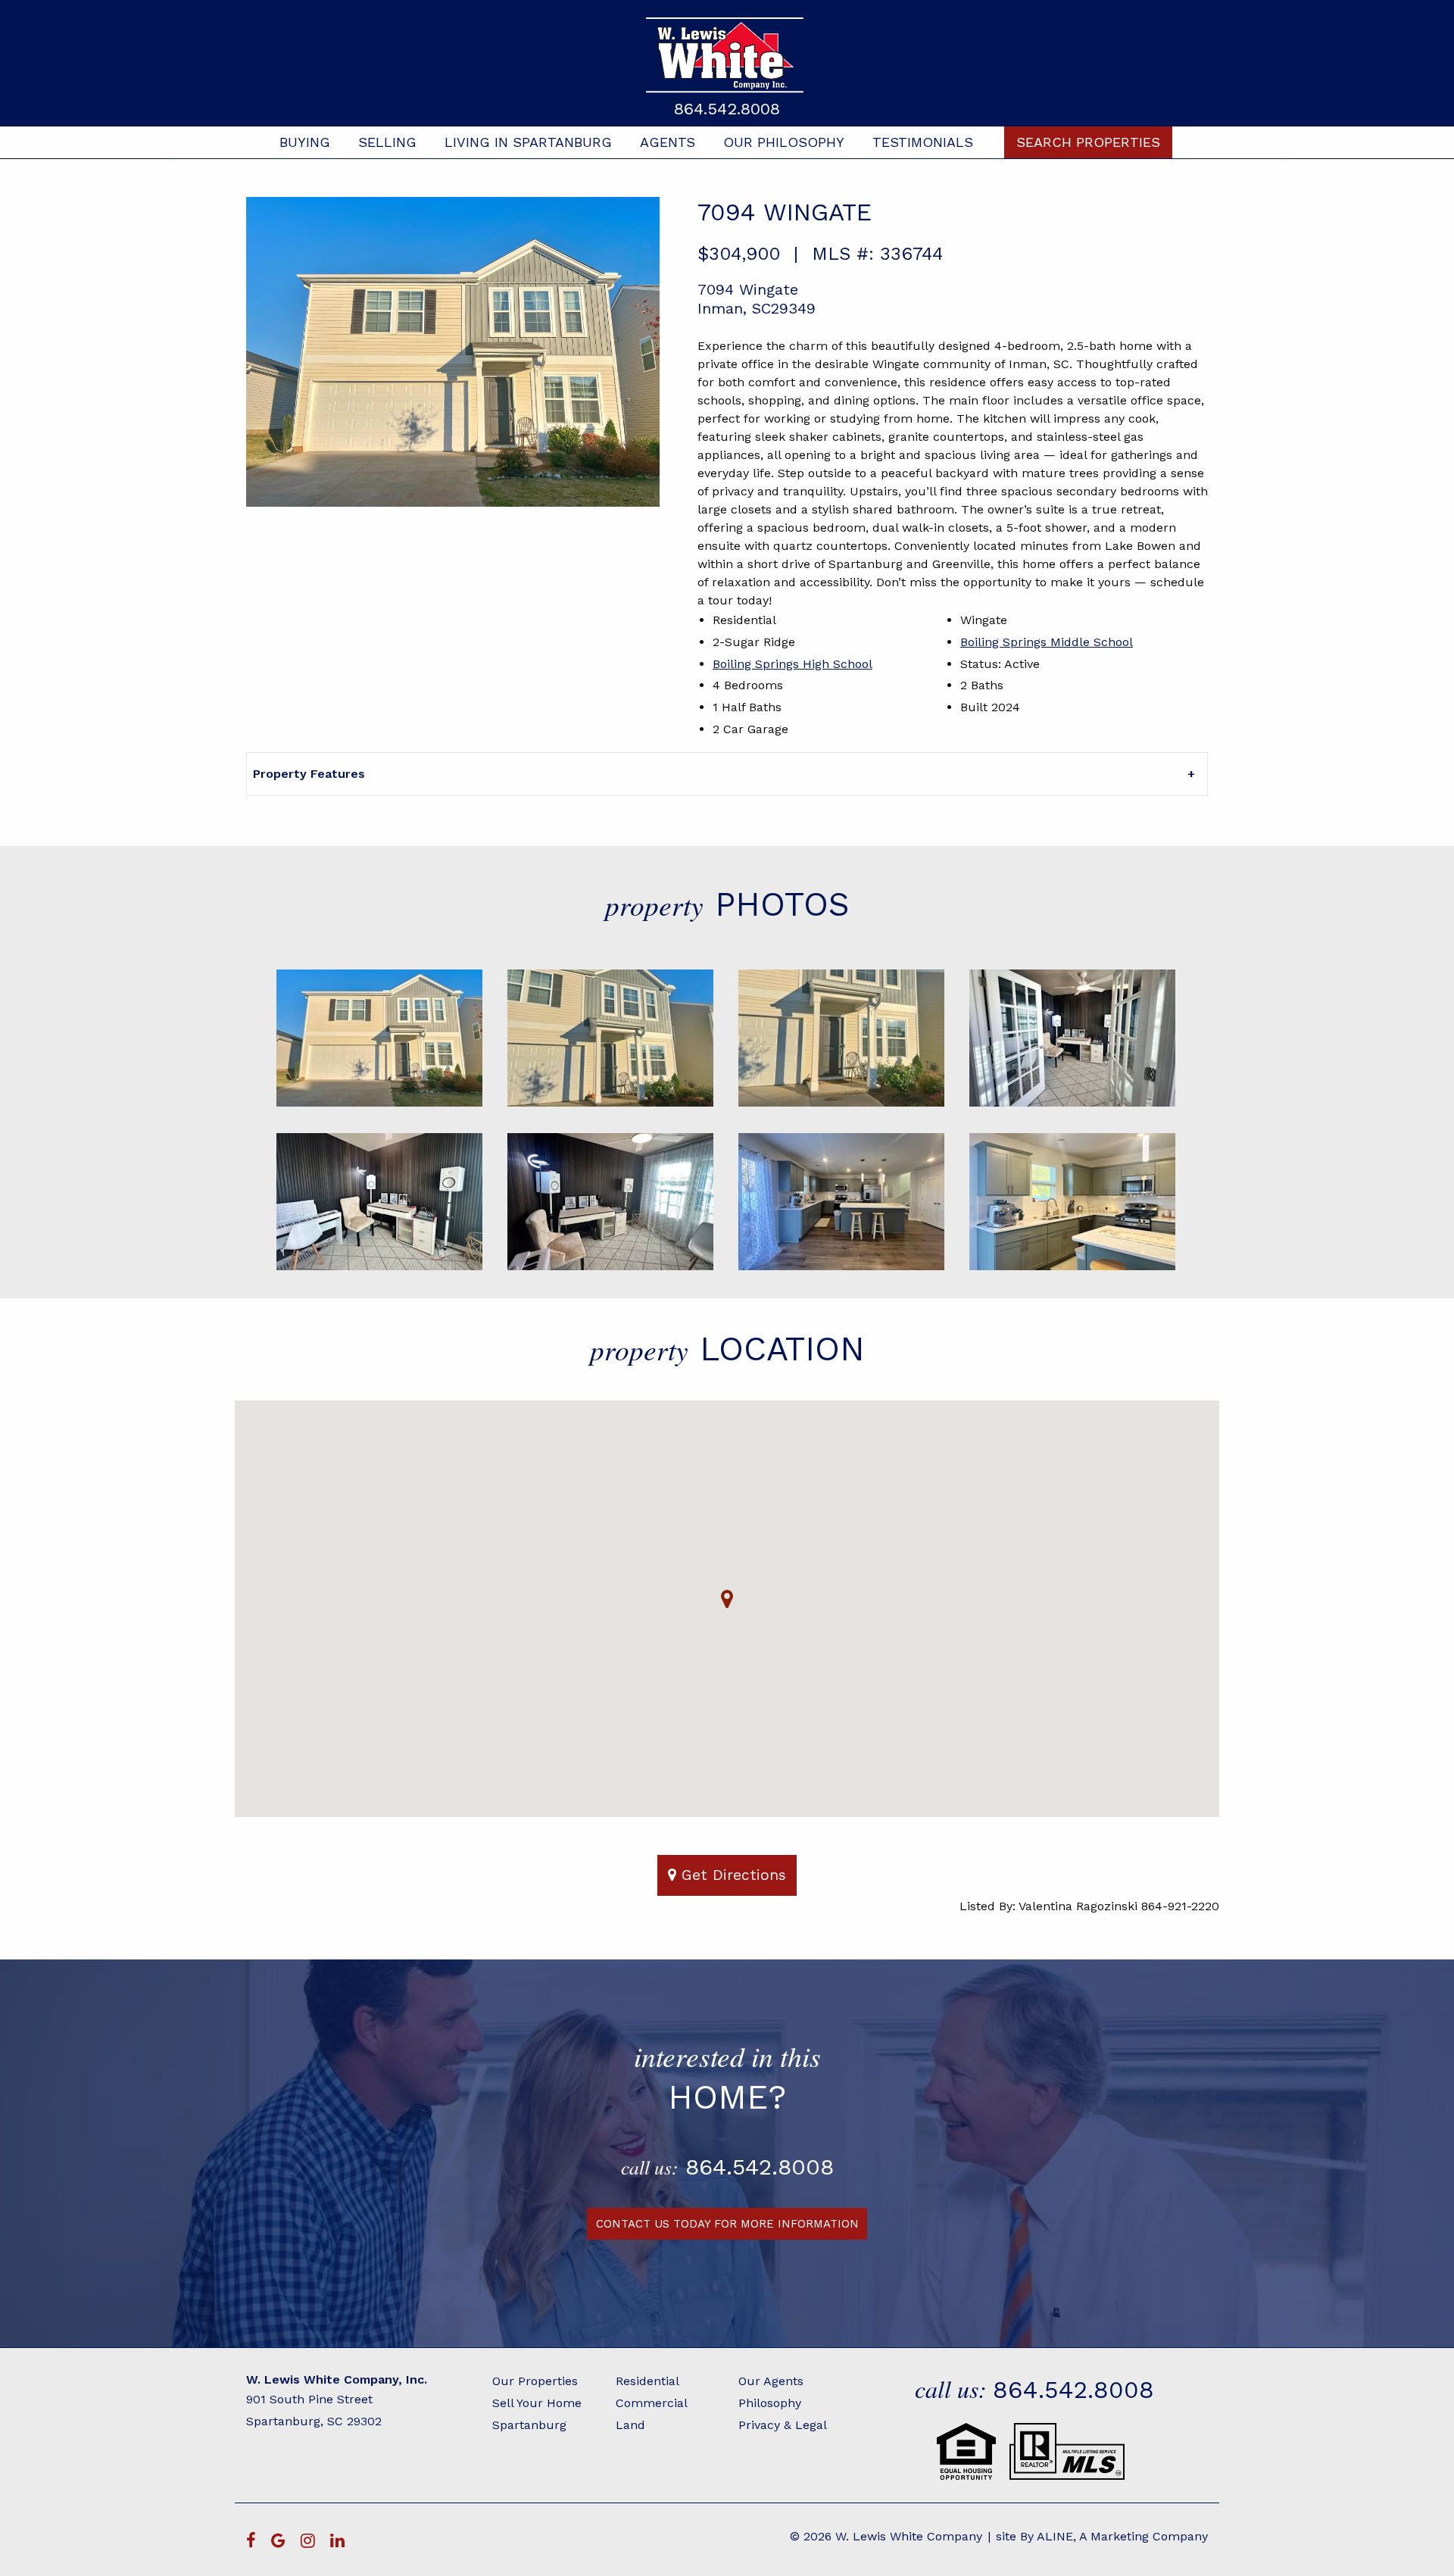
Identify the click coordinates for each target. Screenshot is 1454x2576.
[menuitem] (305, 142)
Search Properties (1088, 142)
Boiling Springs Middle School (1047, 642)
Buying (305, 142)
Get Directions (731, 1875)
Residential (647, 2381)
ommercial (656, 2403)
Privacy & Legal (783, 2425)
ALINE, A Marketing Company (1122, 2536)
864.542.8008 (727, 109)
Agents (668, 142)
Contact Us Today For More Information (727, 2224)
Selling (387, 142)
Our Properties (535, 2381)
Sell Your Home (537, 2403)
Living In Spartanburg (528, 142)
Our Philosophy (784, 142)
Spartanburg (529, 2425)
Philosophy (770, 2403)
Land (630, 2425)
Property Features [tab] (309, 774)
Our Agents (771, 2381)
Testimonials (923, 142)
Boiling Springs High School (793, 664)
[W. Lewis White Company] (727, 55)
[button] (727, 1599)
